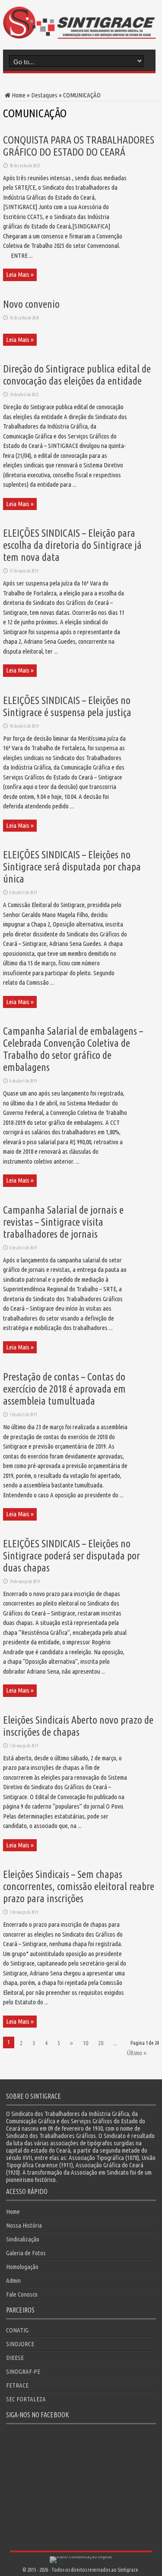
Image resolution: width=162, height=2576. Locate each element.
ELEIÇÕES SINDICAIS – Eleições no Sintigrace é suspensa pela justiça (67, 706)
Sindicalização (23, 2239)
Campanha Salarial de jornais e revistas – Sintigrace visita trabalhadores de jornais (63, 1222)
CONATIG (17, 2330)
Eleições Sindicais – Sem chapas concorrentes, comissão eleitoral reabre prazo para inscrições (79, 1886)
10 (86, 2043)
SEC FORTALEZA (26, 2399)
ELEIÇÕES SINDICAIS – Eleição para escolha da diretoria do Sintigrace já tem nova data (72, 545)
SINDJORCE (20, 2344)
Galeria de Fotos (26, 2253)
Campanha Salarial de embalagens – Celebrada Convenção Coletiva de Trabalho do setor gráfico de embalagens (73, 1049)
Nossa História (24, 2225)
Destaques (44, 95)
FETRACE (17, 2385)
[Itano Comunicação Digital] (81, 2556)
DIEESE (15, 2358)
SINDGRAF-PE (23, 2371)
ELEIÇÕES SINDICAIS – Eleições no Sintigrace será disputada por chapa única (72, 867)
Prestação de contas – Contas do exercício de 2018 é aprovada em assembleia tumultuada (64, 1389)
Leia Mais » (20, 274)
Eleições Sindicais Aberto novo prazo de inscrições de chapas (78, 1726)
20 (101, 2043)
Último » (137, 2053)
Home (19, 95)
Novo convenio (31, 304)
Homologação (22, 2267)
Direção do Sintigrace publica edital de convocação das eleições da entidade (77, 375)
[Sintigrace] (79, 32)
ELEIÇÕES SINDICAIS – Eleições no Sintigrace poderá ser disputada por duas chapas (71, 1556)
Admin (13, 2280)
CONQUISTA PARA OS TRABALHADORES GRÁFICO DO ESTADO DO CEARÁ (79, 146)
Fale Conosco (22, 2294)
